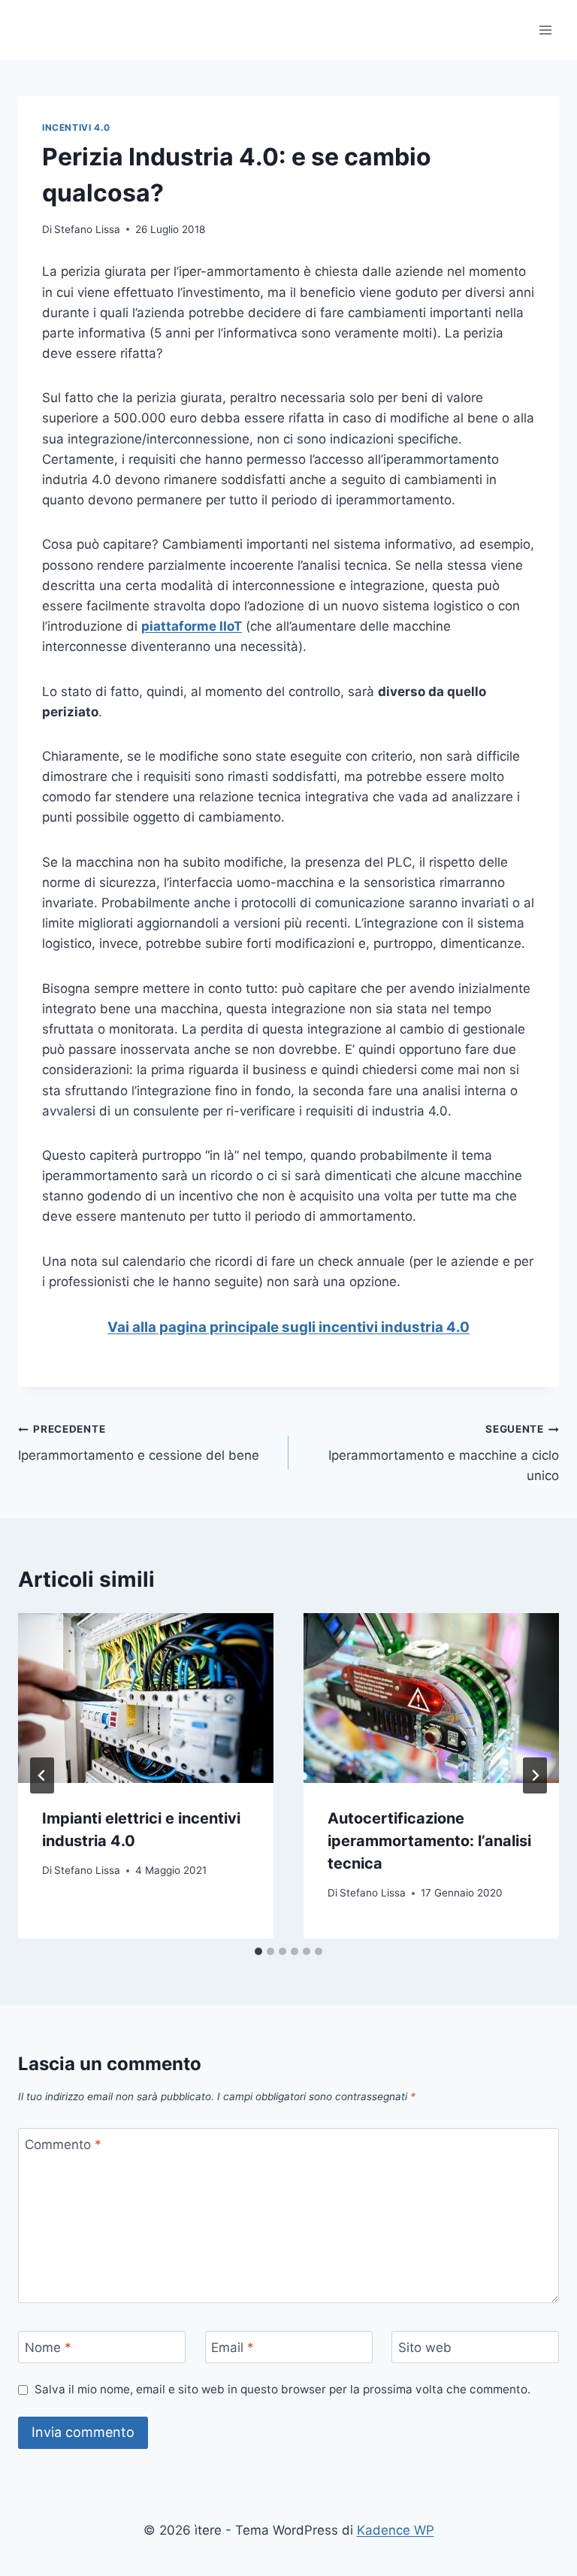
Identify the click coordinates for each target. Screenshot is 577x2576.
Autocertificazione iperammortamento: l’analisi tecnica (429, 1841)
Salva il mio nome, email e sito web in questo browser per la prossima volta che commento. (282, 2389)
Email (233, 2347)
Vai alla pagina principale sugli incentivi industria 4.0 (288, 1327)
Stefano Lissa (87, 229)
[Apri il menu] (545, 30)
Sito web (425, 2347)
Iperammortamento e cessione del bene (139, 1443)
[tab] (258, 1951)
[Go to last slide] (42, 1775)
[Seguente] (535, 1775)
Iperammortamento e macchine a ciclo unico (444, 1453)
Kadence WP (396, 2530)
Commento (63, 2145)
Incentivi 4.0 (76, 127)
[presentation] (146, 1698)
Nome (48, 2347)
